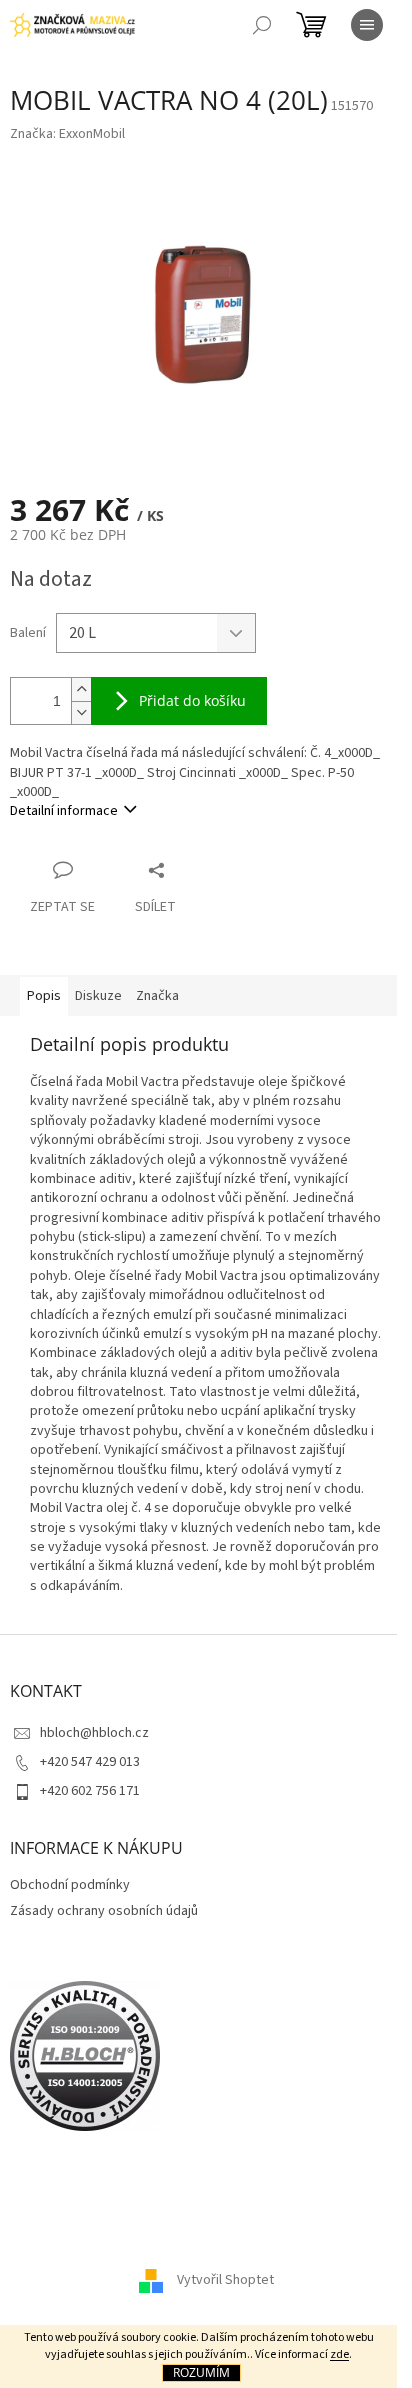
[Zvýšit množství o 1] (81, 689)
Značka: (67, 134)
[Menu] (367, 25)
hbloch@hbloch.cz (94, 1733)
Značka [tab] (157, 996)
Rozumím (201, 2372)
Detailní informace (64, 811)
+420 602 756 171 (90, 1791)
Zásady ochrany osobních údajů (104, 1911)
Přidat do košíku (192, 700)
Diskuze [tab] (98, 996)
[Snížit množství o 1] (81, 712)
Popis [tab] (44, 996)
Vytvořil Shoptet (225, 2280)
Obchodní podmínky (70, 1885)
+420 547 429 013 (90, 1762)
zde (339, 2354)
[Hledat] (262, 25)
